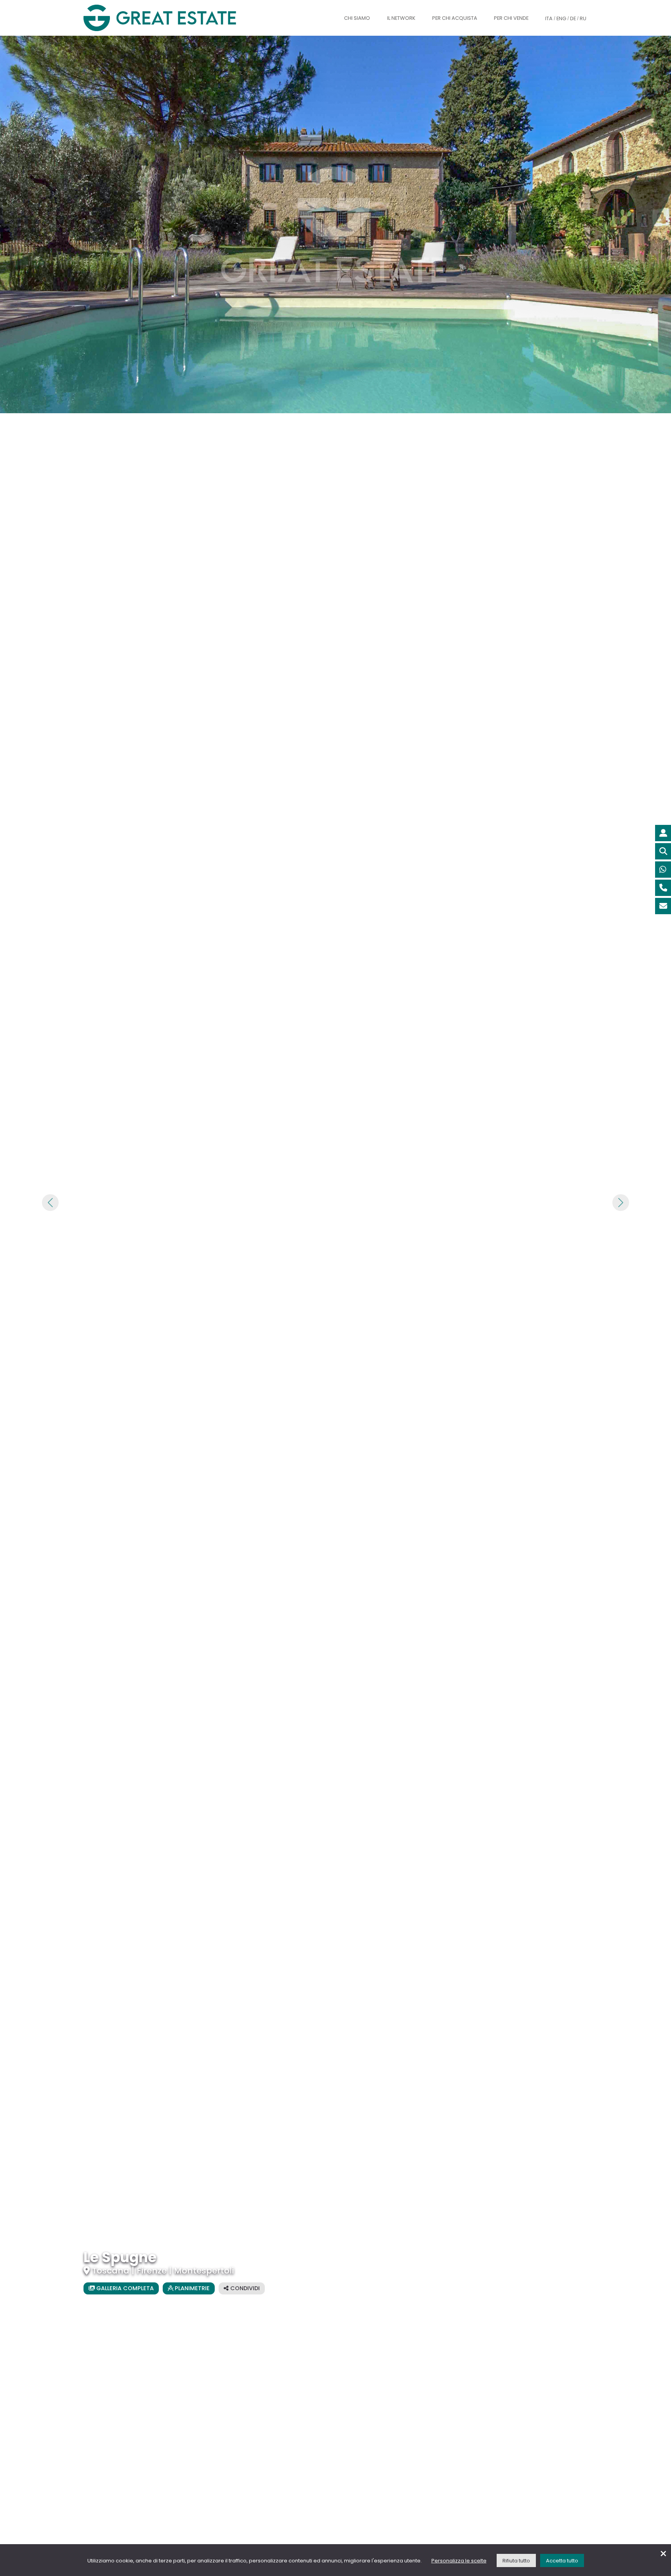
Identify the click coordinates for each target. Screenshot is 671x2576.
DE (573, 18)
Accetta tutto (562, 2561)
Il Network (401, 18)
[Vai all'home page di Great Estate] (176, 18)
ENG (561, 18)
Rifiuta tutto (516, 2561)
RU (583, 18)
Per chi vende (511, 18)
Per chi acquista (455, 18)
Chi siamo (357, 18)
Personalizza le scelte (459, 2561)
